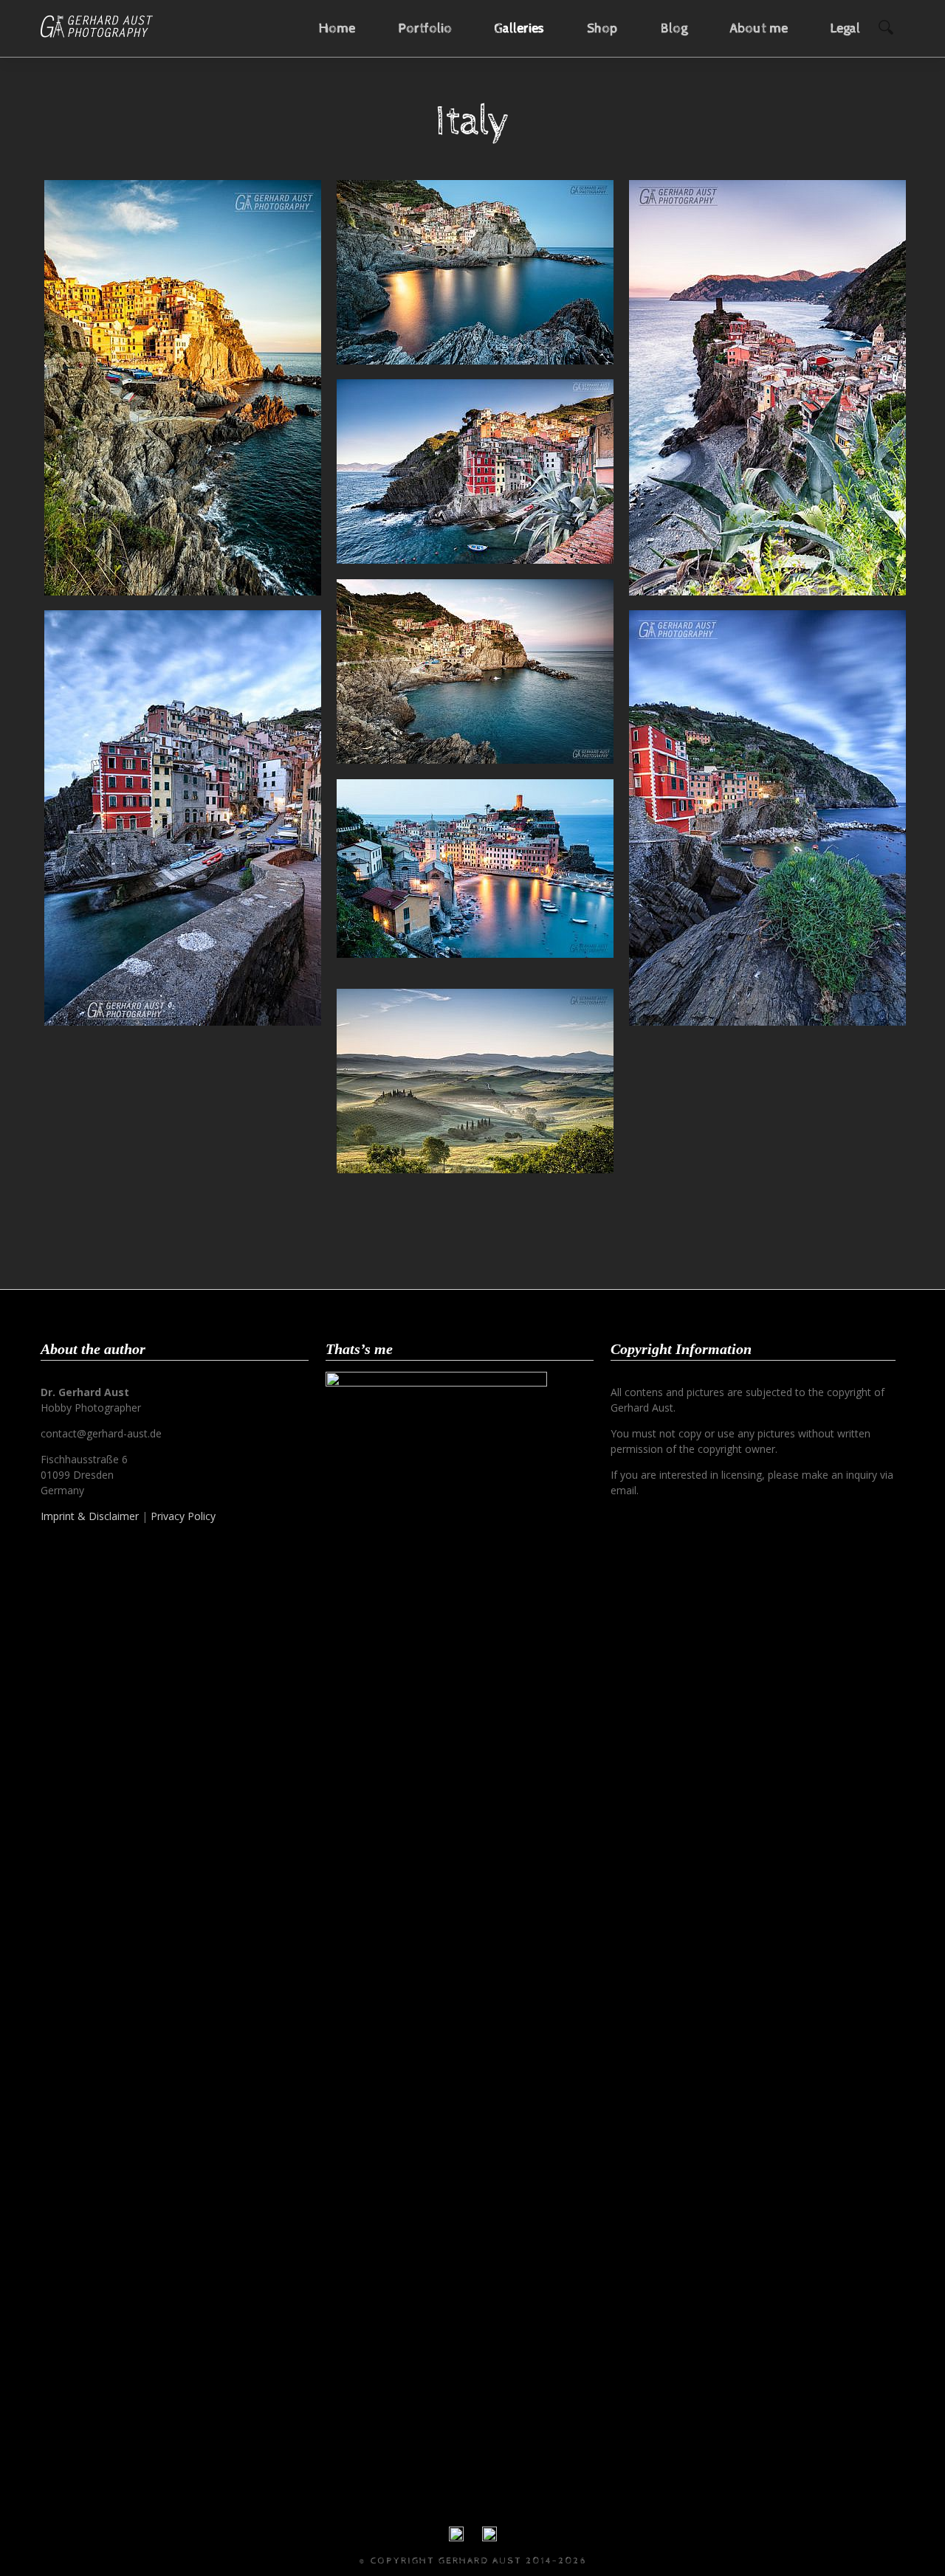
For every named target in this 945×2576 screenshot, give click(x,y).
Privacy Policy (183, 1516)
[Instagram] (489, 2538)
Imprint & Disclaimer (90, 1516)
